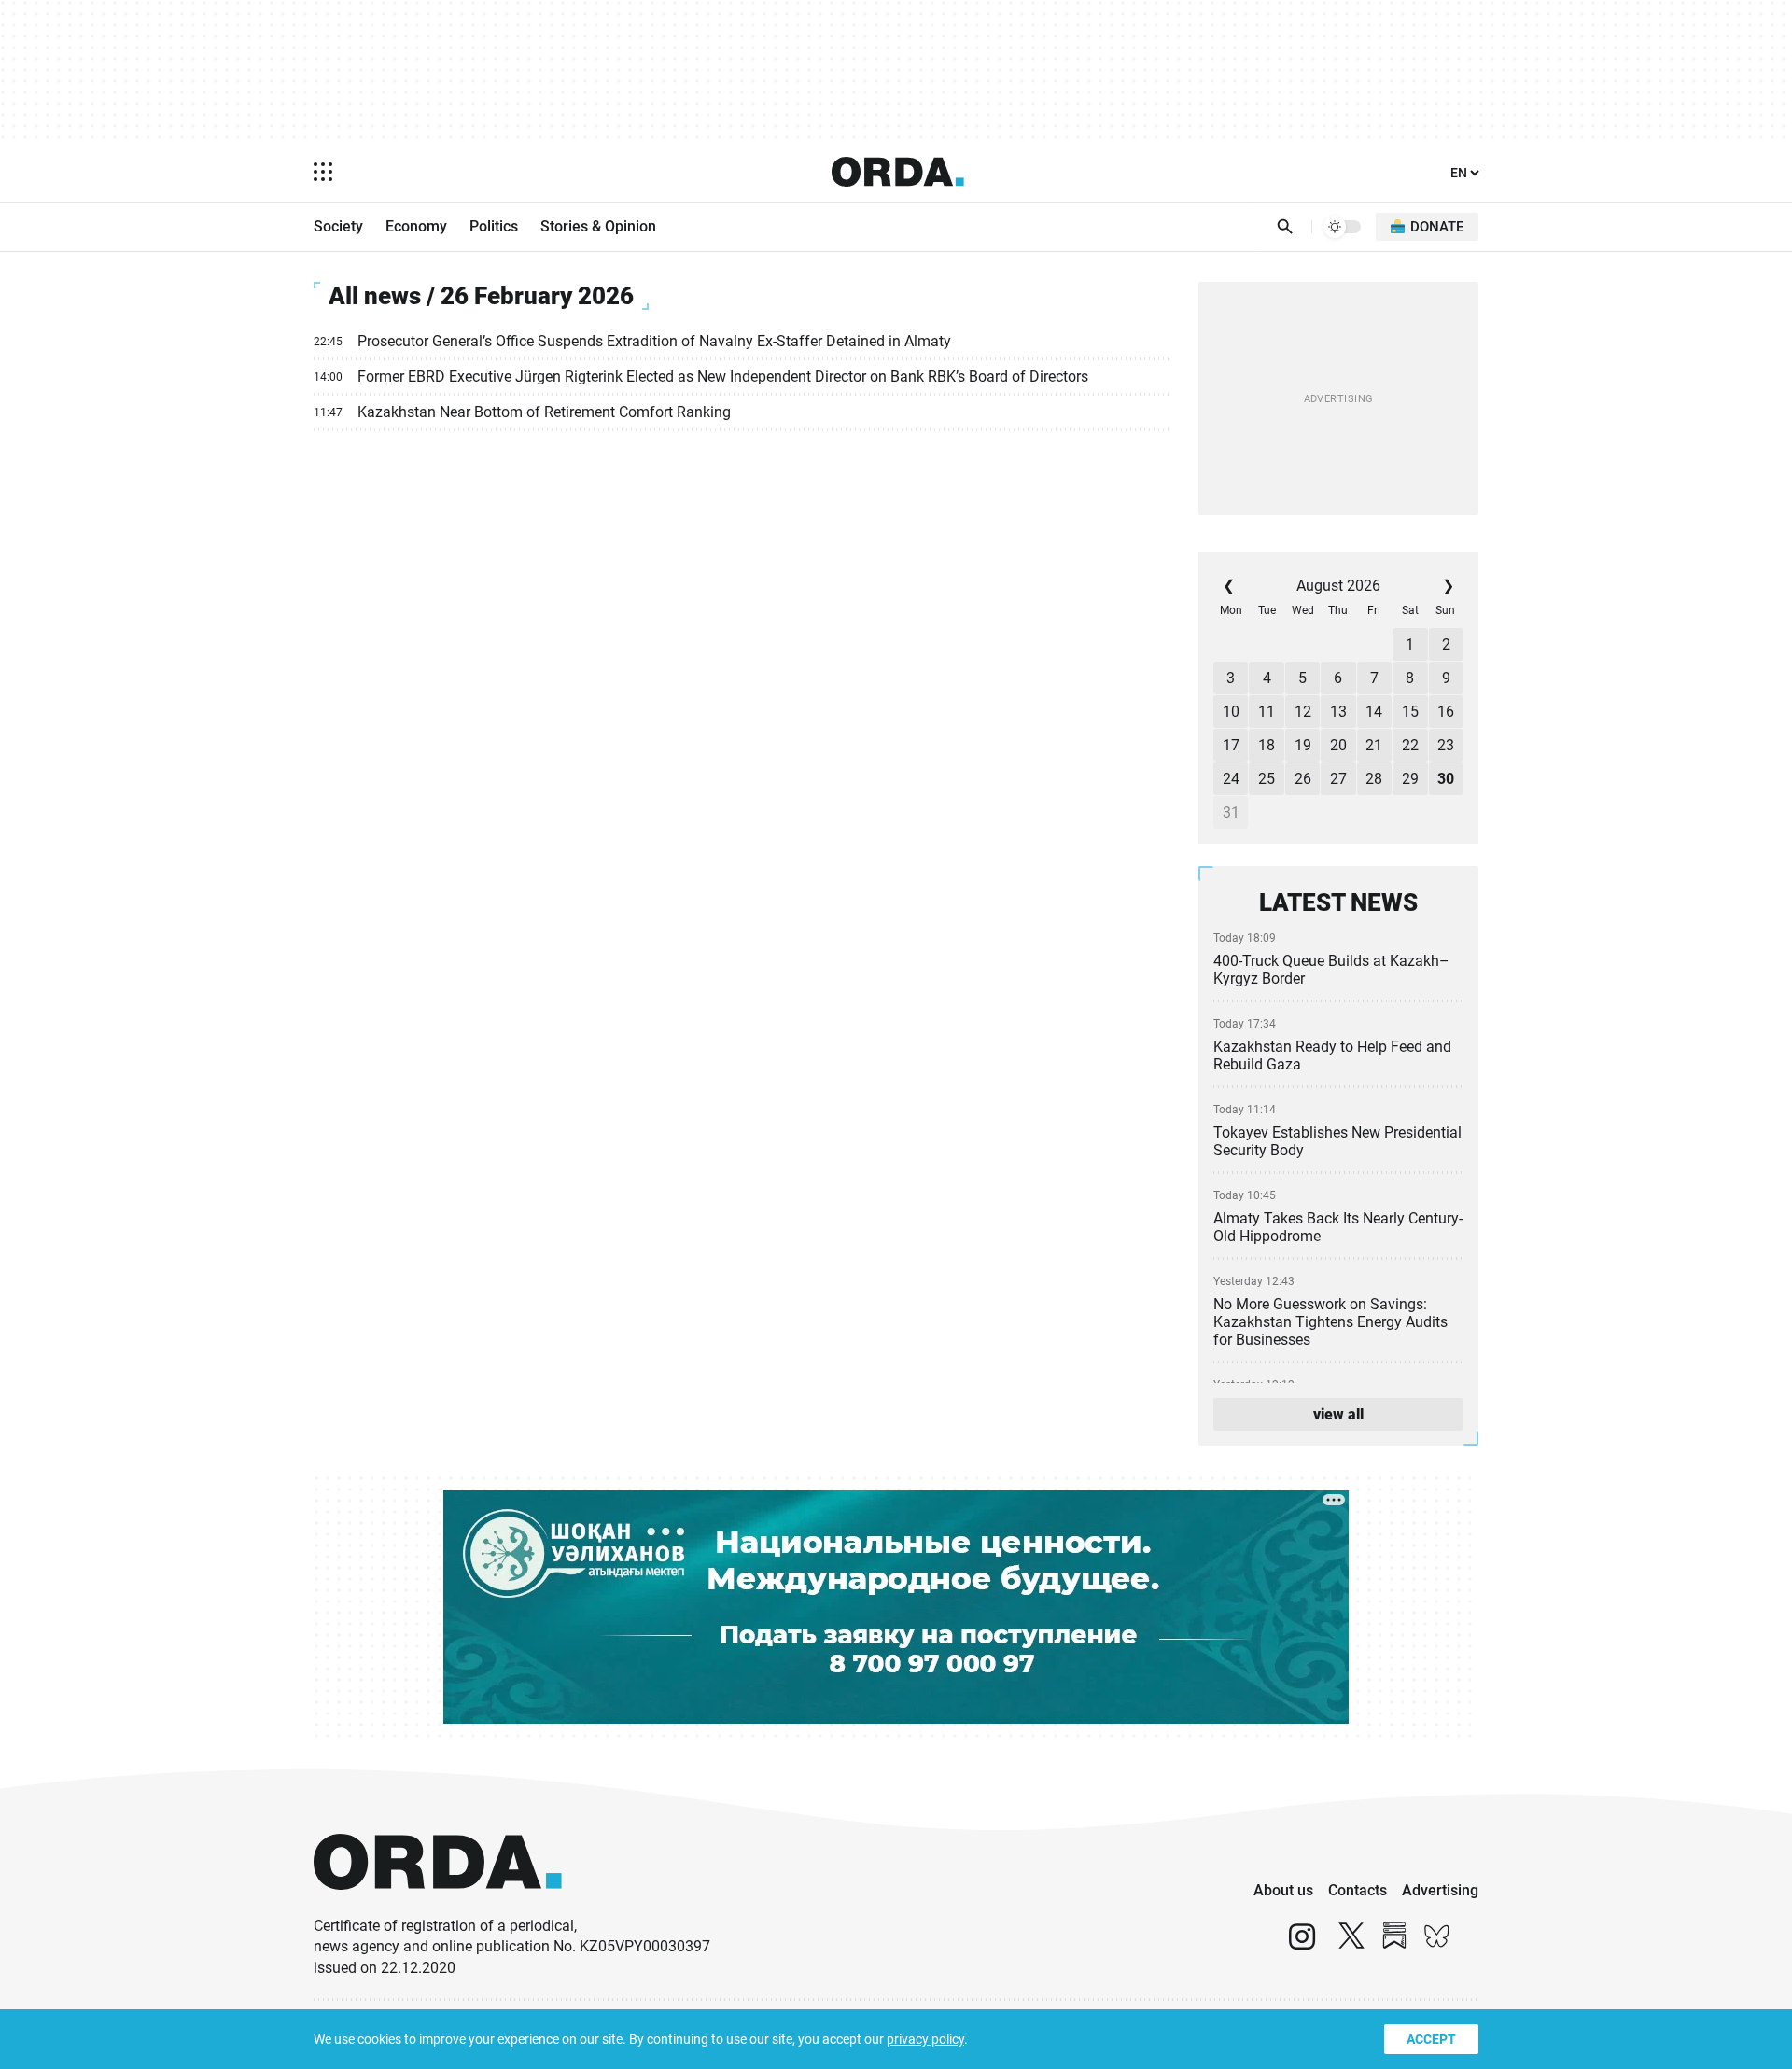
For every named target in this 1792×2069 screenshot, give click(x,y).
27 (1338, 779)
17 (1231, 745)
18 (1267, 745)
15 (1410, 712)
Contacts (1358, 1890)
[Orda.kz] (438, 1907)
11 (1267, 712)
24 (1231, 779)
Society (338, 226)
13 (1338, 712)
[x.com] (1351, 1944)
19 (1303, 745)
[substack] (1394, 1944)
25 (1267, 779)
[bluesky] (1437, 1944)
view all (1338, 1414)
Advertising (1440, 1890)
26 (1303, 779)
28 (1374, 779)
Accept (1431, 2039)
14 (1374, 712)
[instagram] (1302, 1944)
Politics (494, 226)
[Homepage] (898, 172)
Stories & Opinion (598, 226)
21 (1374, 745)
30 (1446, 779)
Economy (416, 226)
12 (1303, 712)
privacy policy (925, 2039)
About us (1283, 1890)
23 (1446, 745)
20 (1338, 745)
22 (1410, 745)
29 (1410, 779)
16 (1446, 712)
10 (1231, 712)
